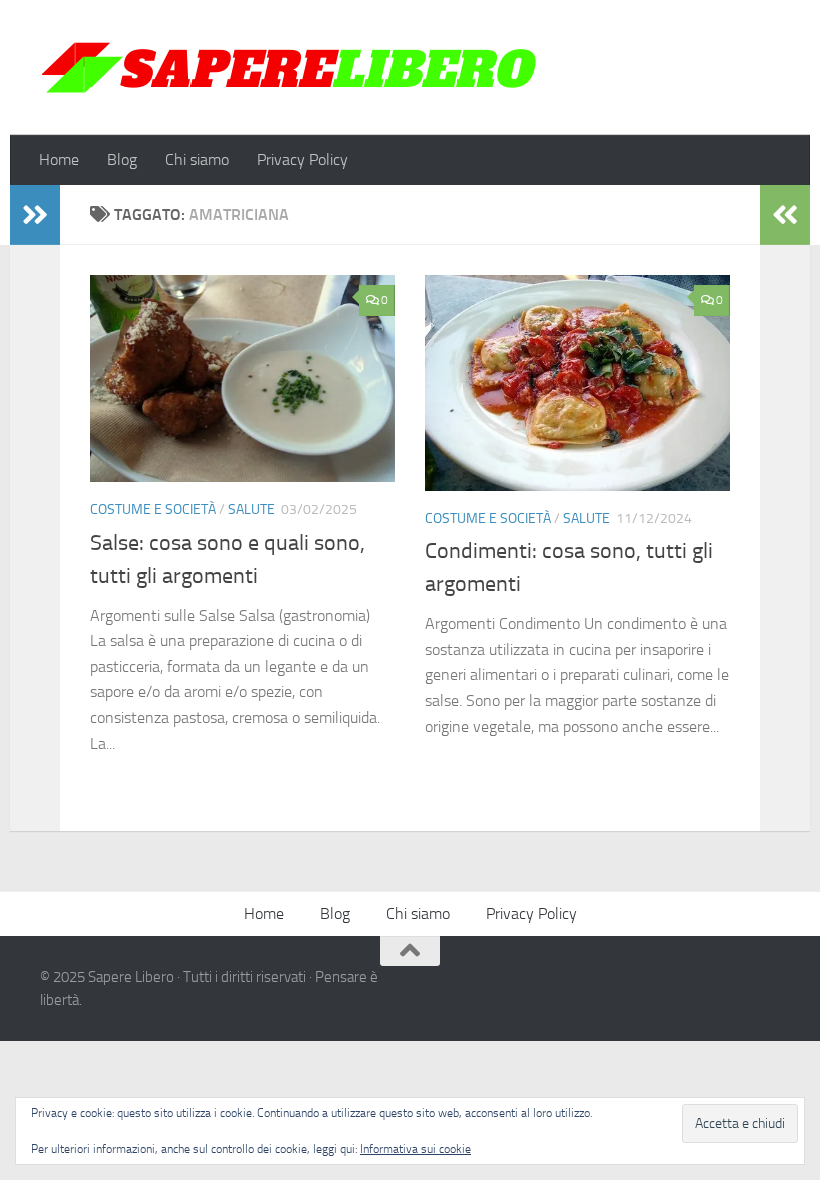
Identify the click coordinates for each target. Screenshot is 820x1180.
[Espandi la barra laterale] (35, 215)
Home (59, 159)
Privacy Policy (302, 159)
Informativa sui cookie (415, 1149)
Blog (122, 159)
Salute (251, 509)
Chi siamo (197, 159)
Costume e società (153, 509)
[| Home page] (289, 67)
